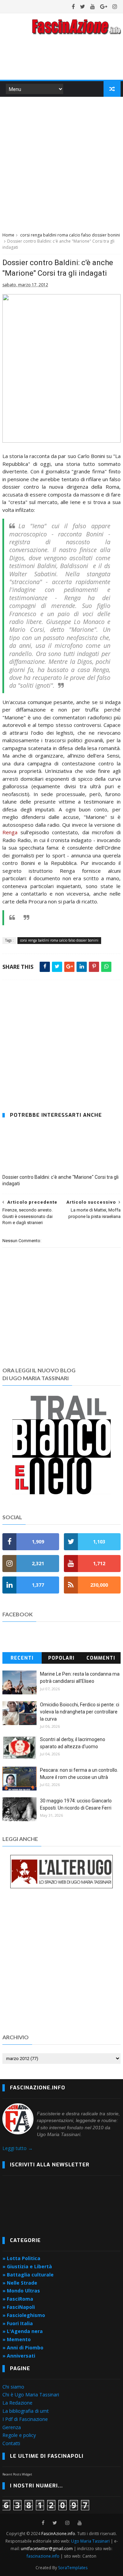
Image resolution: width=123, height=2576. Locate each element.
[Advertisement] (61, 163)
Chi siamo (13, 2387)
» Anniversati (19, 2356)
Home (8, 235)
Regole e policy (19, 2435)
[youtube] (93, 6)
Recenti (22, 1658)
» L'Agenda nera (23, 2331)
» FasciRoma (18, 2299)
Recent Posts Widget (17, 2474)
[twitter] (83, 6)
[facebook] (73, 6)
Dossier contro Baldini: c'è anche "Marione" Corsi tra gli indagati (60, 1180)
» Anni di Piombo (23, 2348)
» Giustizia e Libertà (27, 2266)
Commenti (101, 1658)
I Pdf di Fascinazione (25, 2419)
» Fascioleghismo (24, 2315)
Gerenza (12, 2427)
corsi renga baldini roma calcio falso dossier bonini (70, 235)
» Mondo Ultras (21, 2291)
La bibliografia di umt (26, 2411)
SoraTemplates (73, 2568)
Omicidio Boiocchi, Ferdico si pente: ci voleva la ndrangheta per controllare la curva (80, 1712)
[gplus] (104, 6)
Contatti (11, 2443)
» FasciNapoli (19, 2307)
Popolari (61, 1658)
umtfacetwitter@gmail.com (47, 2549)
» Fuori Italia (18, 2323)
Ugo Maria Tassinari (90, 2541)
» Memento (17, 2339)
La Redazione (17, 2403)
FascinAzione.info (58, 2534)
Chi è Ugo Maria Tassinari (31, 2395)
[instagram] (115, 6)
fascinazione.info (43, 2556)
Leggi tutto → (18, 2148)
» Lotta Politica (21, 2258)
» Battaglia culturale (28, 2275)
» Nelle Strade (20, 2283)
